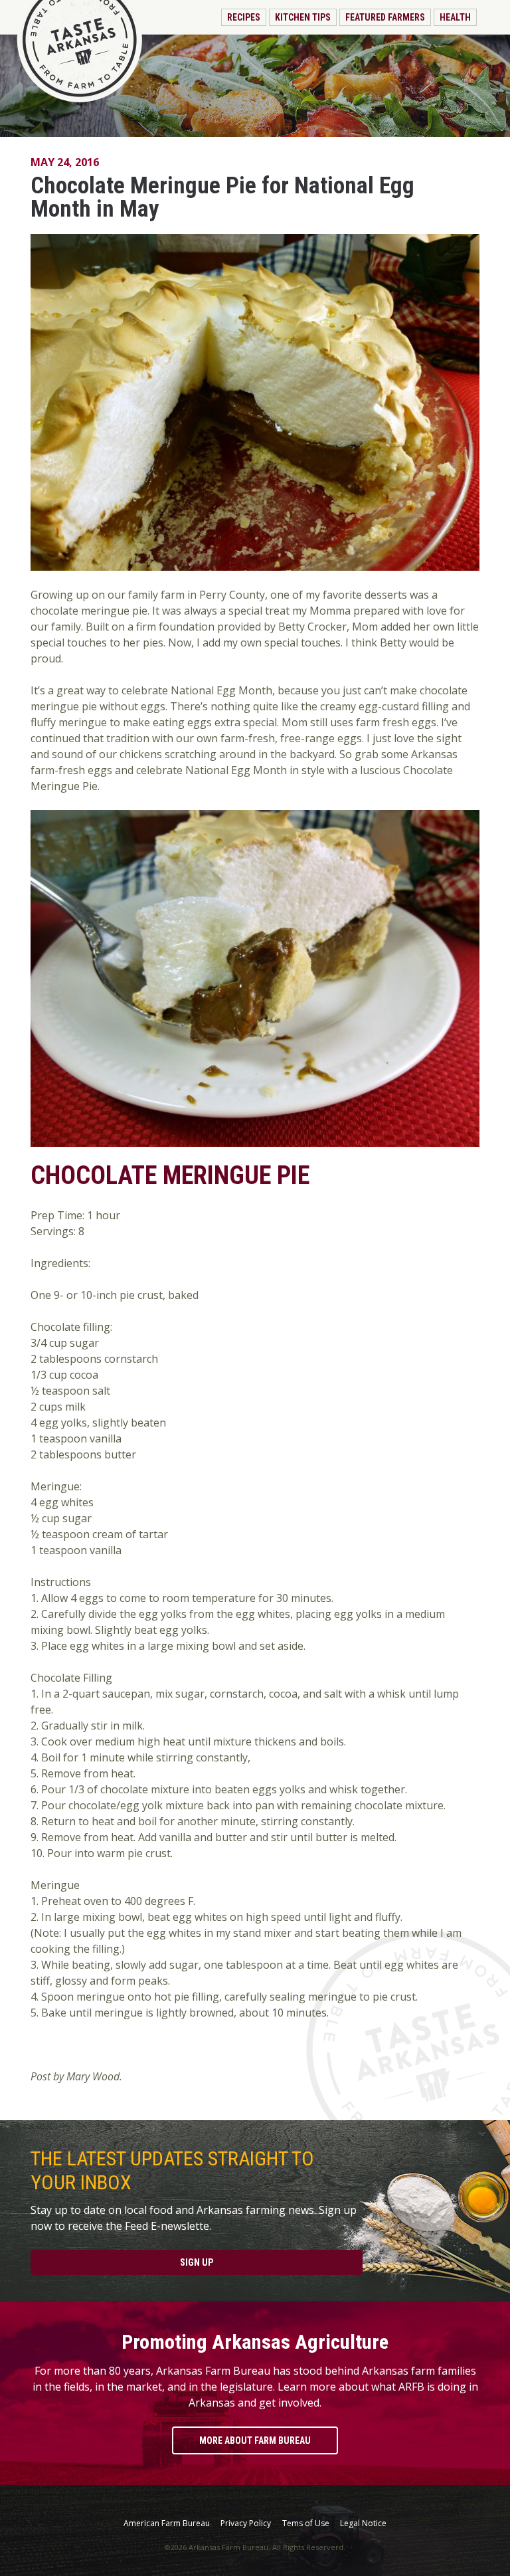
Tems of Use (306, 2524)
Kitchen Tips (303, 17)
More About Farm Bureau (255, 2440)
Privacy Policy (246, 2524)
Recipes (244, 17)
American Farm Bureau (167, 2524)
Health (455, 17)
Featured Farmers (385, 17)
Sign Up (197, 2262)
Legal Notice (363, 2524)
